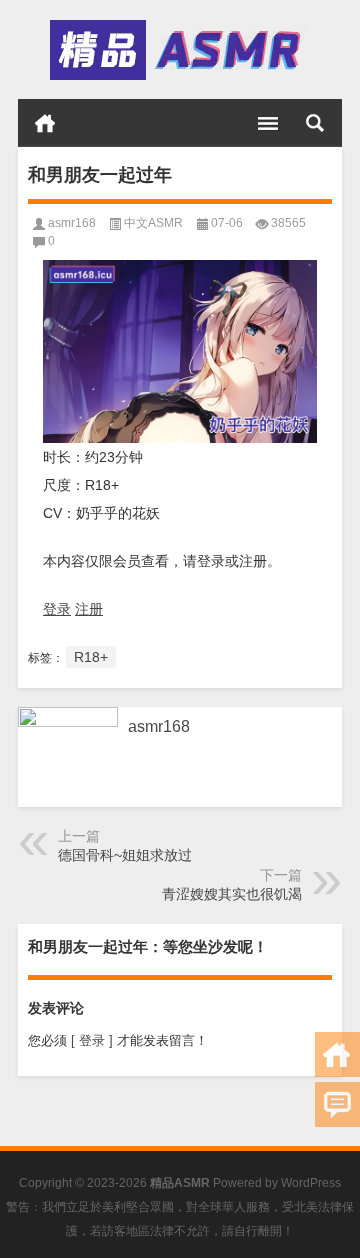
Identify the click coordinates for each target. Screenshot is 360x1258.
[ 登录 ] (92, 1040)
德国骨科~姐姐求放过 (125, 855)
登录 (57, 609)
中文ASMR (153, 223)
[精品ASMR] (178, 50)
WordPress (311, 1183)
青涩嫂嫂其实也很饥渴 (232, 894)
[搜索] (315, 123)
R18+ (91, 657)
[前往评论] (337, 1104)
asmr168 (72, 223)
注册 (89, 609)
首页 (45, 123)
